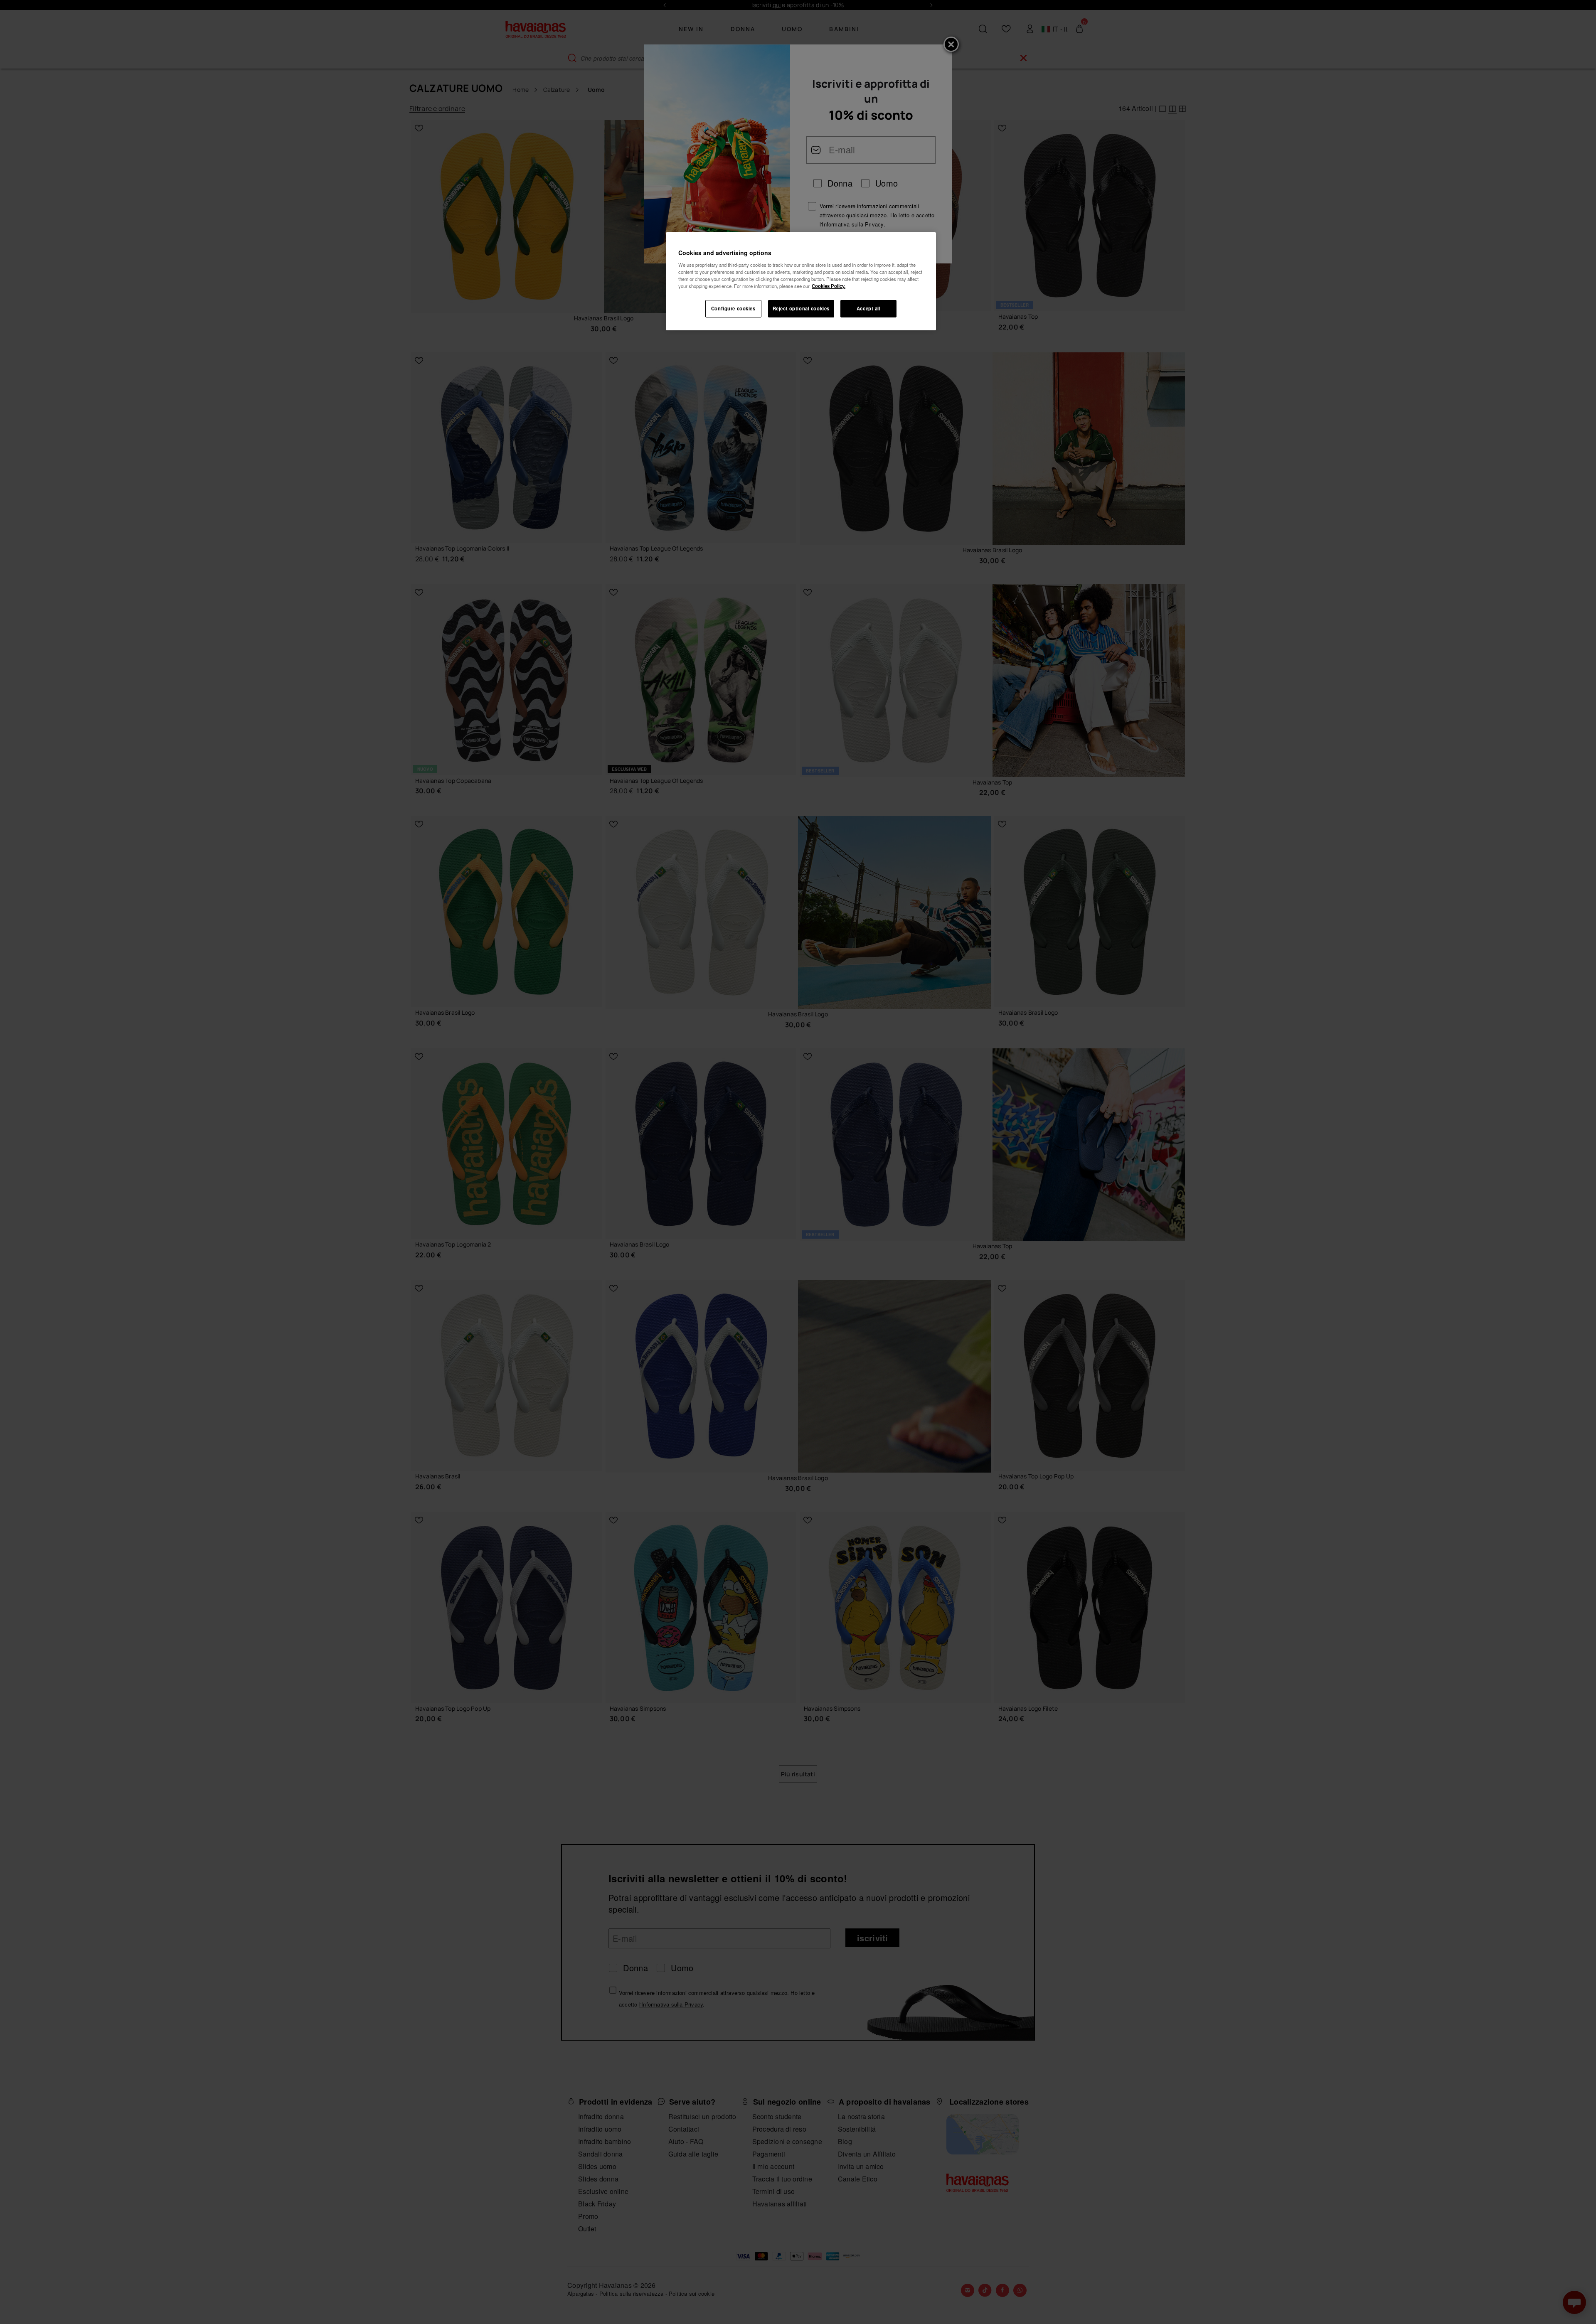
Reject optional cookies (801, 308)
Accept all (869, 308)
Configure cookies (733, 308)
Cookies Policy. (829, 286)
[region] (801, 281)
